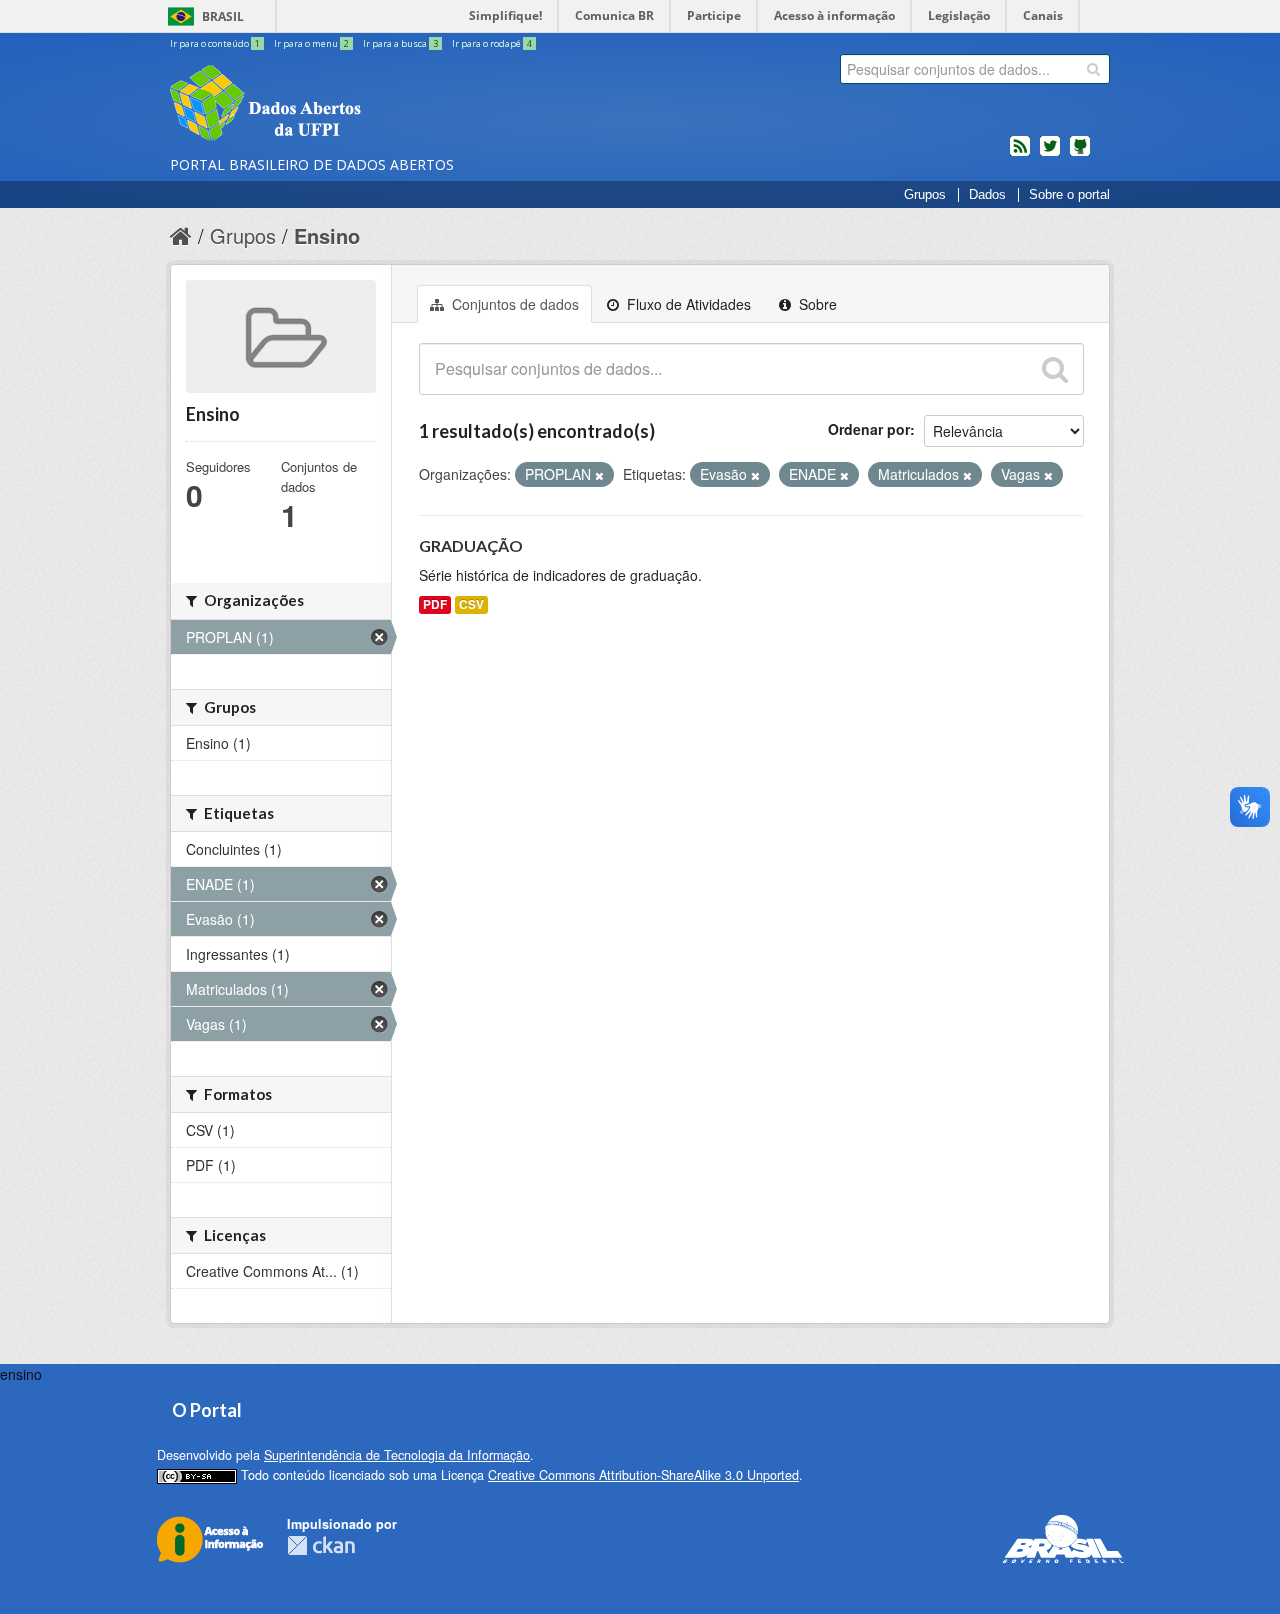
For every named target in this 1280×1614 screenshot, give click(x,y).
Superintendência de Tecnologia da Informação (397, 1455)
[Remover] (599, 475)
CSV (471, 604)
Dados (987, 195)
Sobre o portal (1069, 195)
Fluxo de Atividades (687, 304)
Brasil (223, 16)
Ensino (327, 235)
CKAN (321, 1545)
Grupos (925, 195)
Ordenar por (869, 429)
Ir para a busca (400, 43)
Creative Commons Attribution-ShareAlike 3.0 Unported (643, 1475)
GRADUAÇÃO (471, 545)
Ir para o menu (311, 43)
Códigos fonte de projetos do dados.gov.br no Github (1080, 154)
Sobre (816, 304)
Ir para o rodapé (492, 43)
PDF (435, 604)
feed (1020, 154)
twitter (1050, 154)
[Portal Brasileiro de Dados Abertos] (385, 105)
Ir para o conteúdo (215, 43)
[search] (1093, 69)
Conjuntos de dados (513, 304)
